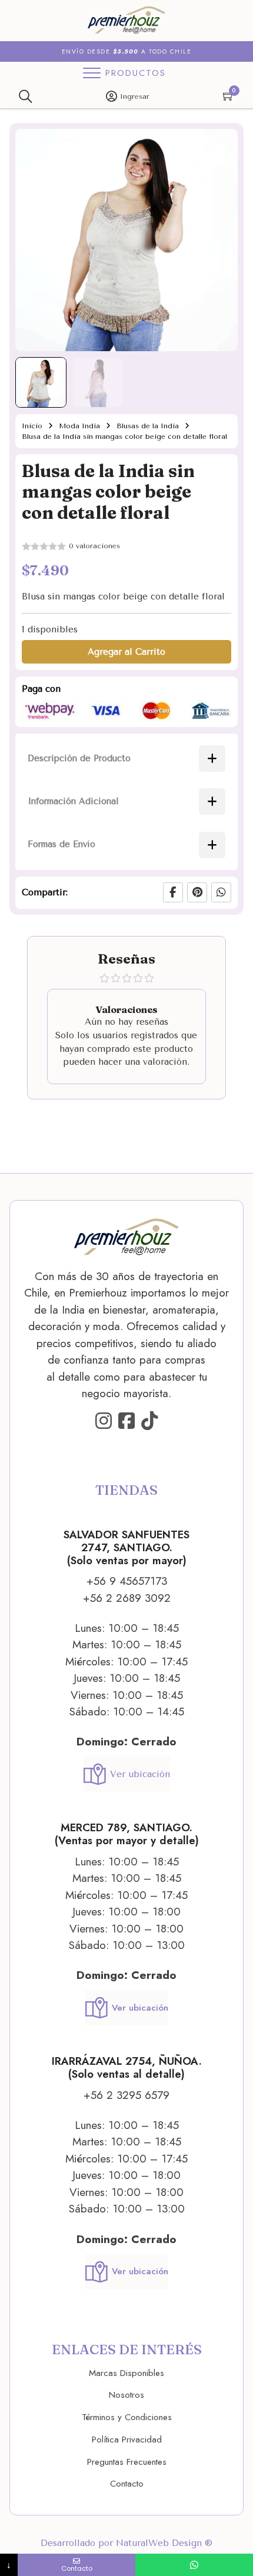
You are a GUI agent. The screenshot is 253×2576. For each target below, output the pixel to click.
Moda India (79, 426)
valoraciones (94, 546)
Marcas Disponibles (126, 2373)
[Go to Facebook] (126, 1422)
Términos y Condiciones (127, 2417)
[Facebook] (173, 892)
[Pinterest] (197, 892)
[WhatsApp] (221, 892)
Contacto (127, 2484)
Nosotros (126, 2395)
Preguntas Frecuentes (127, 2462)
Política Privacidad (127, 2440)
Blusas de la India (148, 426)
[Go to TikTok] (149, 1422)
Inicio (32, 426)
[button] (222, 145)
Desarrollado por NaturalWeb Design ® (126, 2543)
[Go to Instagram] (104, 1422)
